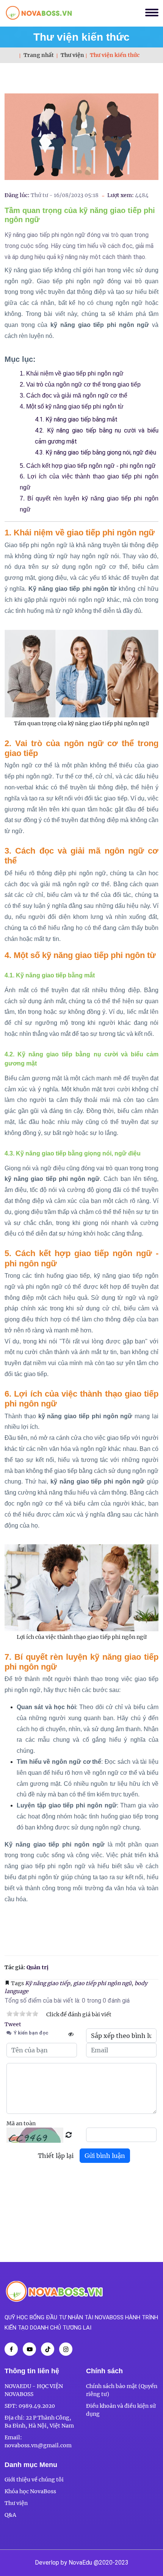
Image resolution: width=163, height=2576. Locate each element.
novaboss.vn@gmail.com (38, 2445)
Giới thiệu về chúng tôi (34, 2480)
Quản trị (38, 1967)
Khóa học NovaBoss (30, 2491)
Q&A (10, 2515)
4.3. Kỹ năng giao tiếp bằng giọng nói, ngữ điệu (96, 452)
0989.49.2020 (37, 2406)
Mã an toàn (21, 2123)
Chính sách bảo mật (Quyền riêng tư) (122, 2390)
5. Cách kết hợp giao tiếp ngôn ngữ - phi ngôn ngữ (88, 466)
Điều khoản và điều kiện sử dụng (121, 2410)
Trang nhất (39, 55)
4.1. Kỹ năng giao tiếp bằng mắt (76, 419)
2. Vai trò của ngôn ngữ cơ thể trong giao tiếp (80, 384)
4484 (142, 195)
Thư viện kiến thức (81, 37)
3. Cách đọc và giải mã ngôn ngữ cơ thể (74, 395)
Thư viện (72, 55)
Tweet (13, 2024)
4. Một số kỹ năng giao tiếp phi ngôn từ (72, 406)
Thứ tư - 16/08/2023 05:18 (65, 195)
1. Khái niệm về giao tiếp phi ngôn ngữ (72, 373)
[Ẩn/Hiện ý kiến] (71, 2034)
